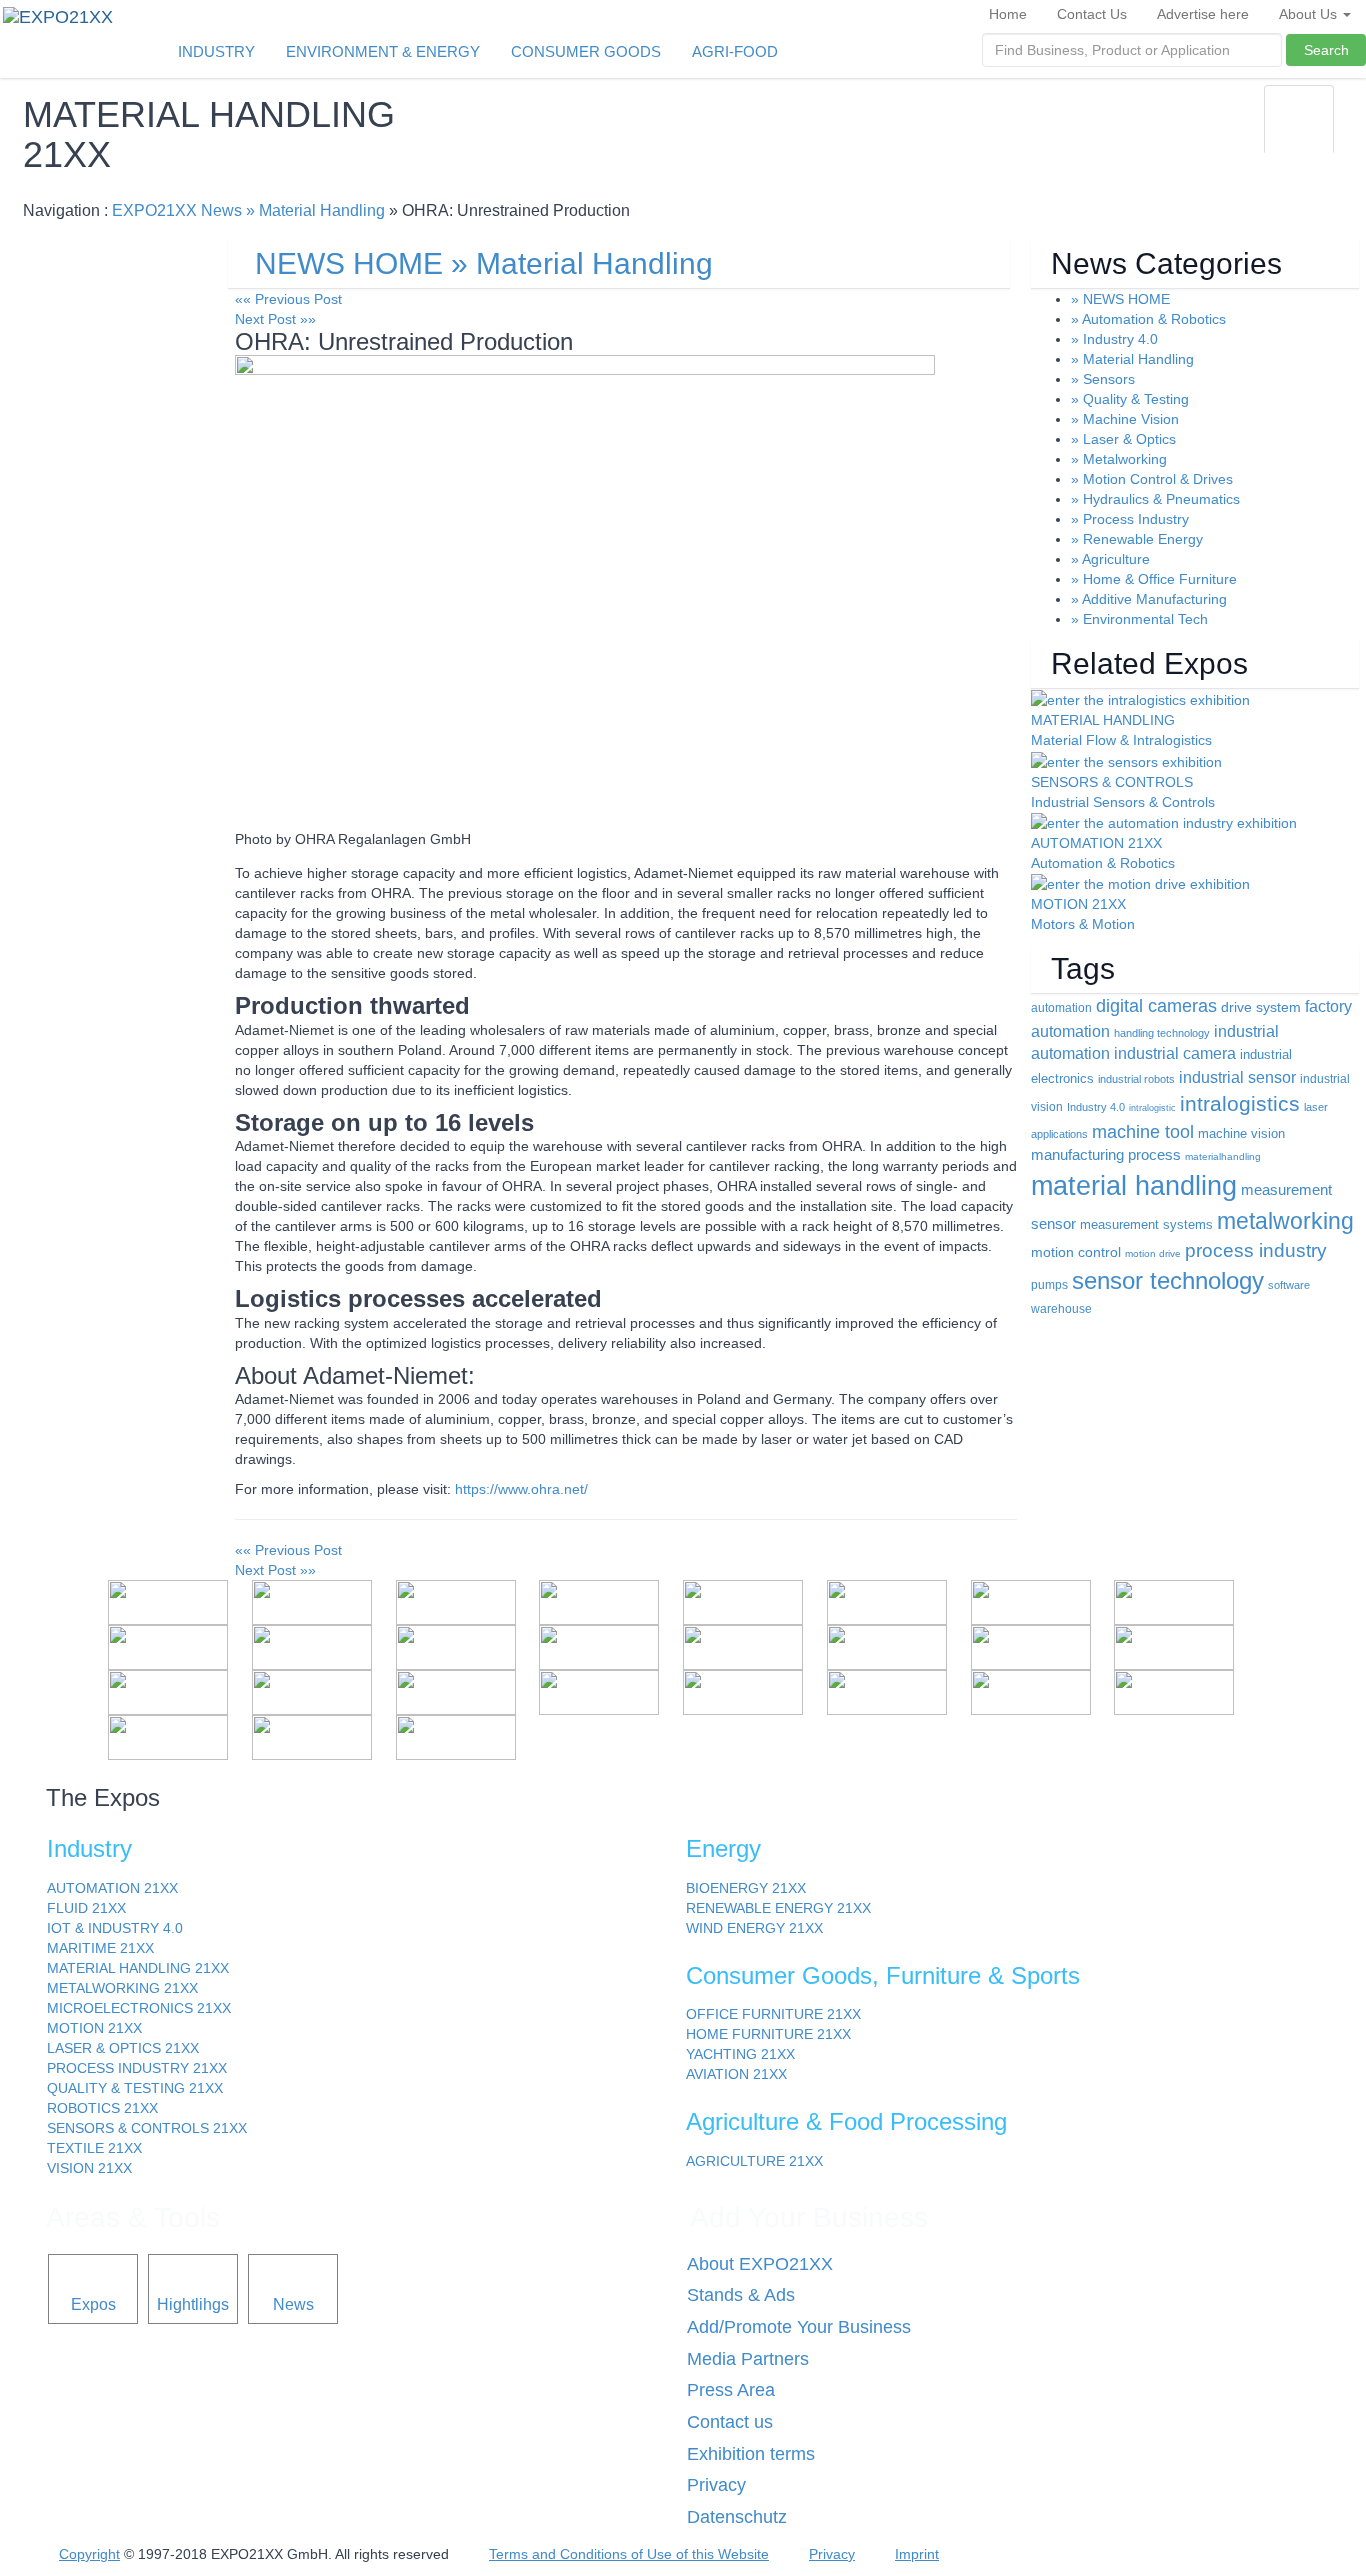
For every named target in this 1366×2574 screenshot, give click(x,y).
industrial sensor (1237, 1077)
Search (1326, 50)
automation (1061, 1008)
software (1289, 1285)
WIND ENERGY (754, 1928)
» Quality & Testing (1130, 399)
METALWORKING (122, 1988)
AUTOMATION (112, 1888)
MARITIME (100, 1948)
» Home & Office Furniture (1154, 579)
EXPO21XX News (177, 210)
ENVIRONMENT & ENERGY (383, 51)
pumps (1049, 1285)
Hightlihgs (193, 2304)
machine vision (1241, 1134)
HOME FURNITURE (768, 2034)
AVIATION (736, 2074)
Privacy (716, 2485)
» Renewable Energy (1137, 539)
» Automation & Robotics (1148, 319)
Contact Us (1092, 14)
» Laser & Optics (1123, 439)
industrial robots (1136, 1079)
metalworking (1285, 1221)
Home (1008, 14)
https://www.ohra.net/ (521, 1489)
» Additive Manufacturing (1149, 599)
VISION (89, 2168)
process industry (1256, 1250)
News (1299, 132)
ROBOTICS (102, 2108)
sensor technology (1168, 1280)
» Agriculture (1110, 559)
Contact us (730, 2422)
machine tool (1143, 1131)
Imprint (917, 2554)
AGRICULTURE (754, 2161)
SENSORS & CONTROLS (147, 2128)
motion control (1076, 1252)
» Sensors (1103, 379)
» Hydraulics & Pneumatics (1155, 499)
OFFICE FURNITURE (773, 2014)
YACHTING (740, 2054)
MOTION (94, 2028)
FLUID (86, 1908)
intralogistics (1240, 1103)
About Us (1310, 14)
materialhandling (1223, 1156)
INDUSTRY (216, 51)
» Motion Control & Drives (1152, 479)
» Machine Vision (1125, 419)
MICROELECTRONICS (139, 2008)
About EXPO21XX (760, 2264)
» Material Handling (315, 210)
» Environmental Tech (1139, 619)
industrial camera (1175, 1053)
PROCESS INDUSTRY (137, 2068)
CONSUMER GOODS (586, 51)
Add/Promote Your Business (799, 2327)
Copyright (89, 2554)
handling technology (1162, 1033)
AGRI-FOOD (735, 51)
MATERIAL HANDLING (138, 1968)
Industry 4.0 (1096, 1107)
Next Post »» (275, 319)
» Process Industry (1130, 519)
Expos (93, 2304)
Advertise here (1203, 14)
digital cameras (1156, 1006)
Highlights (1221, 132)
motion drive (1153, 1253)
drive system (1261, 1007)
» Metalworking (1119, 459)
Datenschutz (737, 2517)
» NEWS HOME (1120, 299)
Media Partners (748, 2359)
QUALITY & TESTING (135, 2088)
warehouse (1061, 1309)
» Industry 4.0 (1114, 339)
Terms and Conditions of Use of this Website (629, 2554)
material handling (1134, 1186)
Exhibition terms (751, 2454)
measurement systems (1146, 1224)
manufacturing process (1106, 1155)
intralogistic (1152, 1108)
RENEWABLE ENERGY (778, 1908)
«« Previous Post (288, 299)
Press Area (731, 2390)
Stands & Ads (741, 2295)
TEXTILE (94, 2148)
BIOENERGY (746, 1888)
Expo (1143, 132)
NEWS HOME (349, 263)
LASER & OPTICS (123, 2048)
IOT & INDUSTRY (115, 1928)
